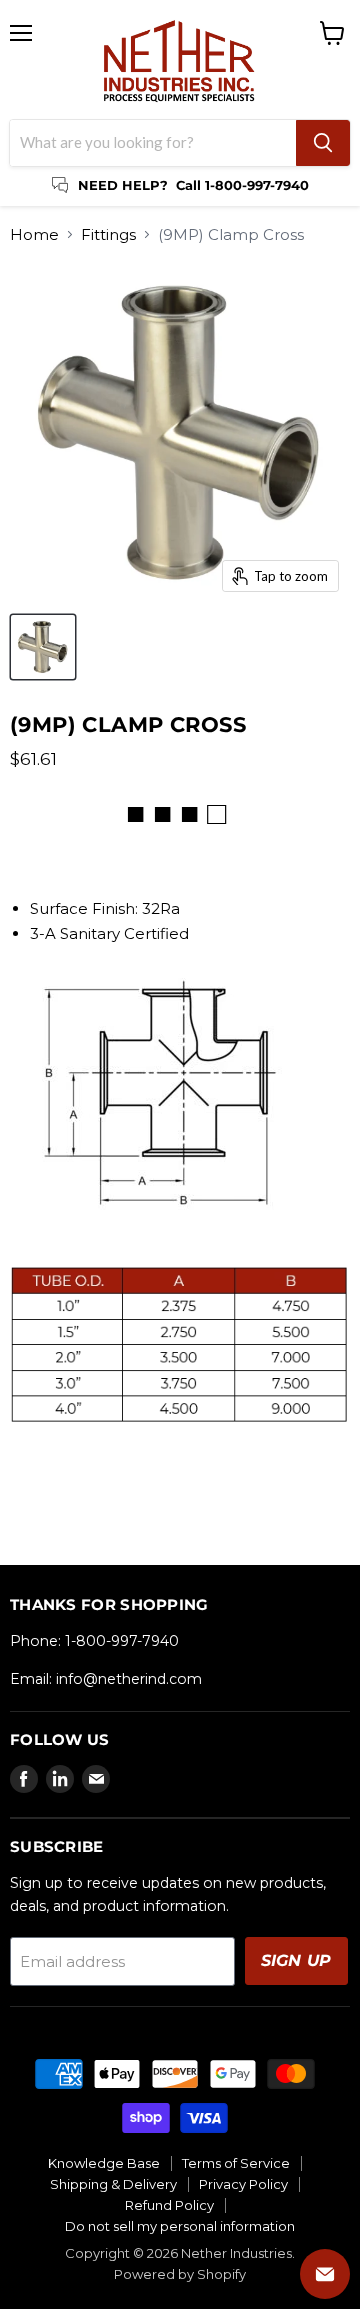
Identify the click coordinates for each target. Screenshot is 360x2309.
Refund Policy (169, 2205)
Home (34, 234)
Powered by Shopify (180, 2274)
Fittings (108, 234)
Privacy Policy (243, 2184)
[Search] (323, 143)
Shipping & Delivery (113, 2184)
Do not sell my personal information (180, 2226)
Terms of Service (236, 2163)
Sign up (296, 1960)
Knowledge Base (104, 2163)
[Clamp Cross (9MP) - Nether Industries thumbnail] (43, 647)
